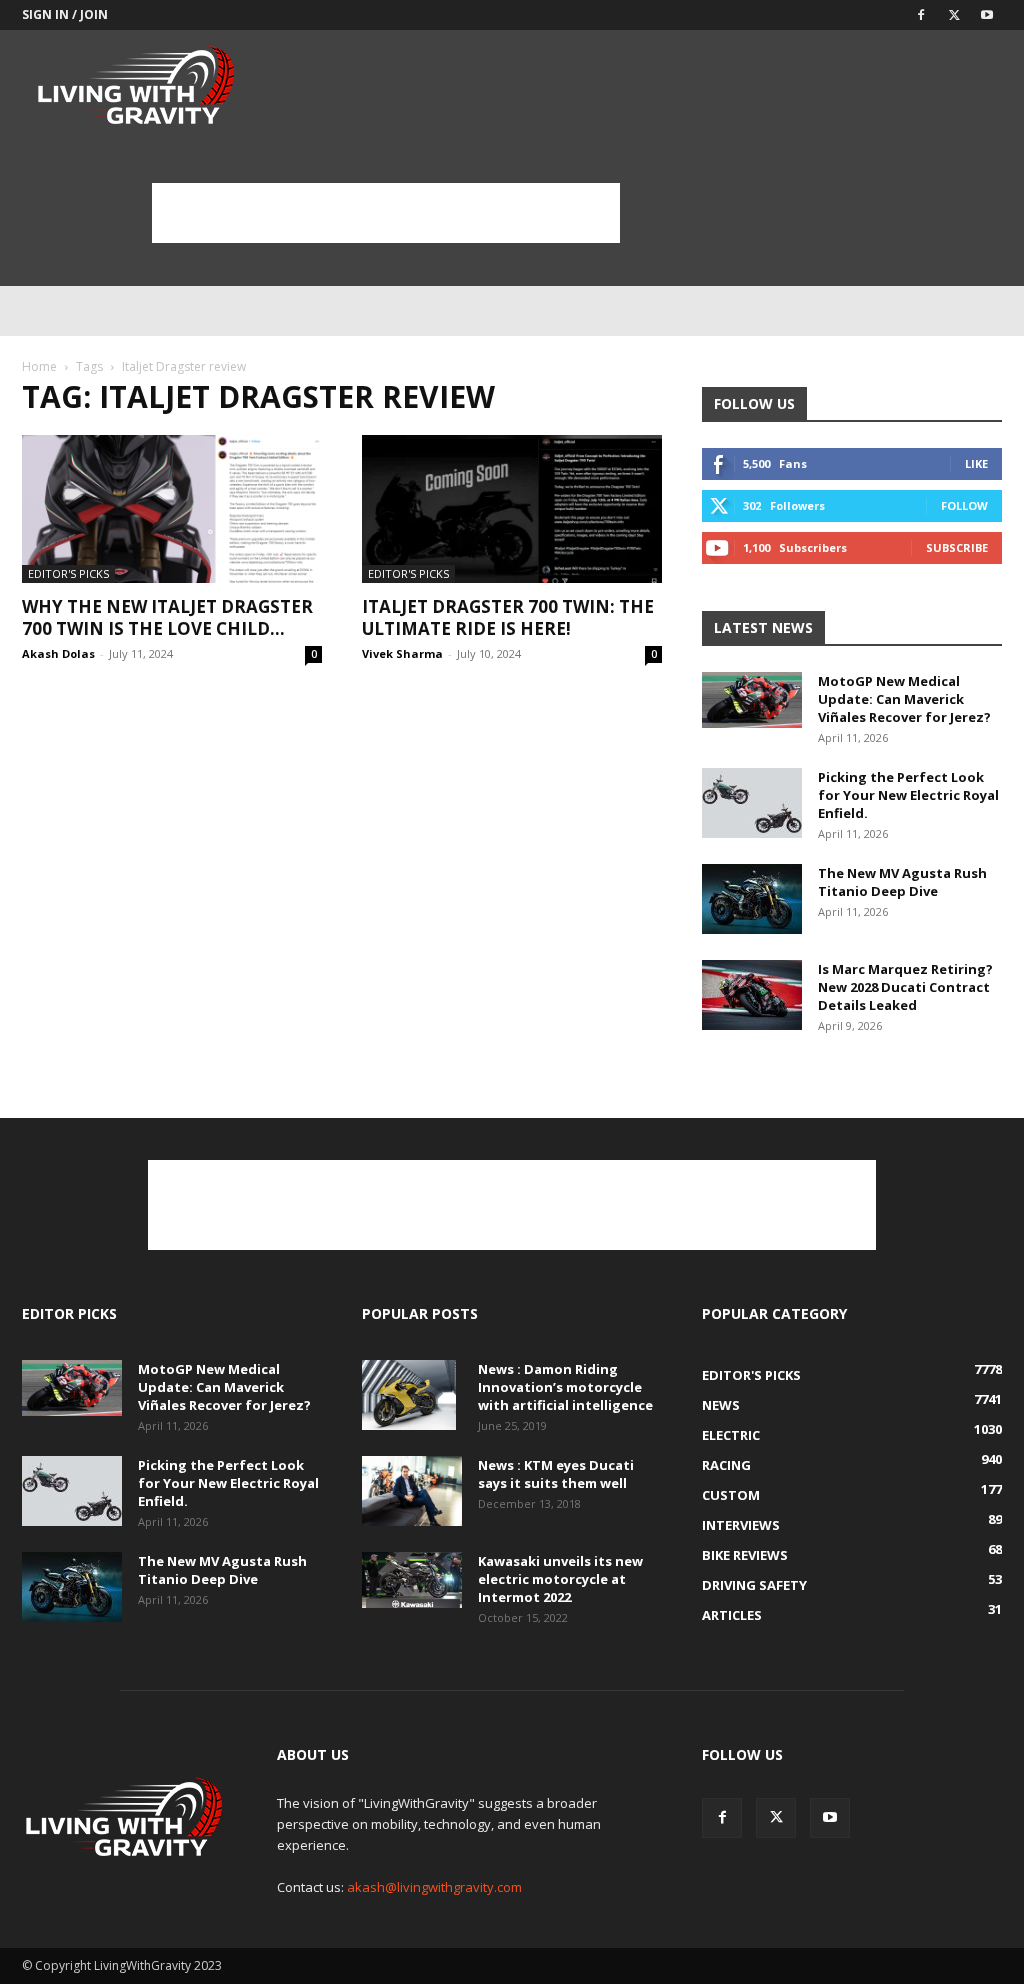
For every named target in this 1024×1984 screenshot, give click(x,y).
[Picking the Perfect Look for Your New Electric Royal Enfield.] (752, 803)
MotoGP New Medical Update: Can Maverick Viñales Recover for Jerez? (904, 699)
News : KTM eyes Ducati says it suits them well (556, 1474)
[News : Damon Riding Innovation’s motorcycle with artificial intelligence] (409, 1395)
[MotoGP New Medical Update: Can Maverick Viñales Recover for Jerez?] (752, 700)
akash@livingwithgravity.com (434, 1887)
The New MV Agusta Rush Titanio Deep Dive (902, 882)
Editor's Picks (68, 573)
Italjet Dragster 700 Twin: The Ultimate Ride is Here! (508, 617)
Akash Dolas (58, 653)
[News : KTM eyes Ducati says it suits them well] (412, 1491)
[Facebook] (921, 15)
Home (39, 366)
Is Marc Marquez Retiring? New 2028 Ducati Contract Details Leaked (905, 987)
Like (976, 463)
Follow (964, 505)
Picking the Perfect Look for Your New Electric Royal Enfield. (908, 795)
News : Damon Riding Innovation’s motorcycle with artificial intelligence (565, 1387)
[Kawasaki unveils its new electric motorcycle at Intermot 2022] (412, 1580)
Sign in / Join (65, 14)
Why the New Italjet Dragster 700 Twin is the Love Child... (167, 617)
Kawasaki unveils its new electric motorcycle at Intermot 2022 (560, 1579)
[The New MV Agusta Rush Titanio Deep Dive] (752, 899)
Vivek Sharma (402, 653)
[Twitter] (954, 15)
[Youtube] (987, 15)
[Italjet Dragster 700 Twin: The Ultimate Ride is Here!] (512, 509)
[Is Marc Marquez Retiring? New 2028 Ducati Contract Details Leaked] (752, 995)
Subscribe (957, 547)
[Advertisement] (386, 213)
